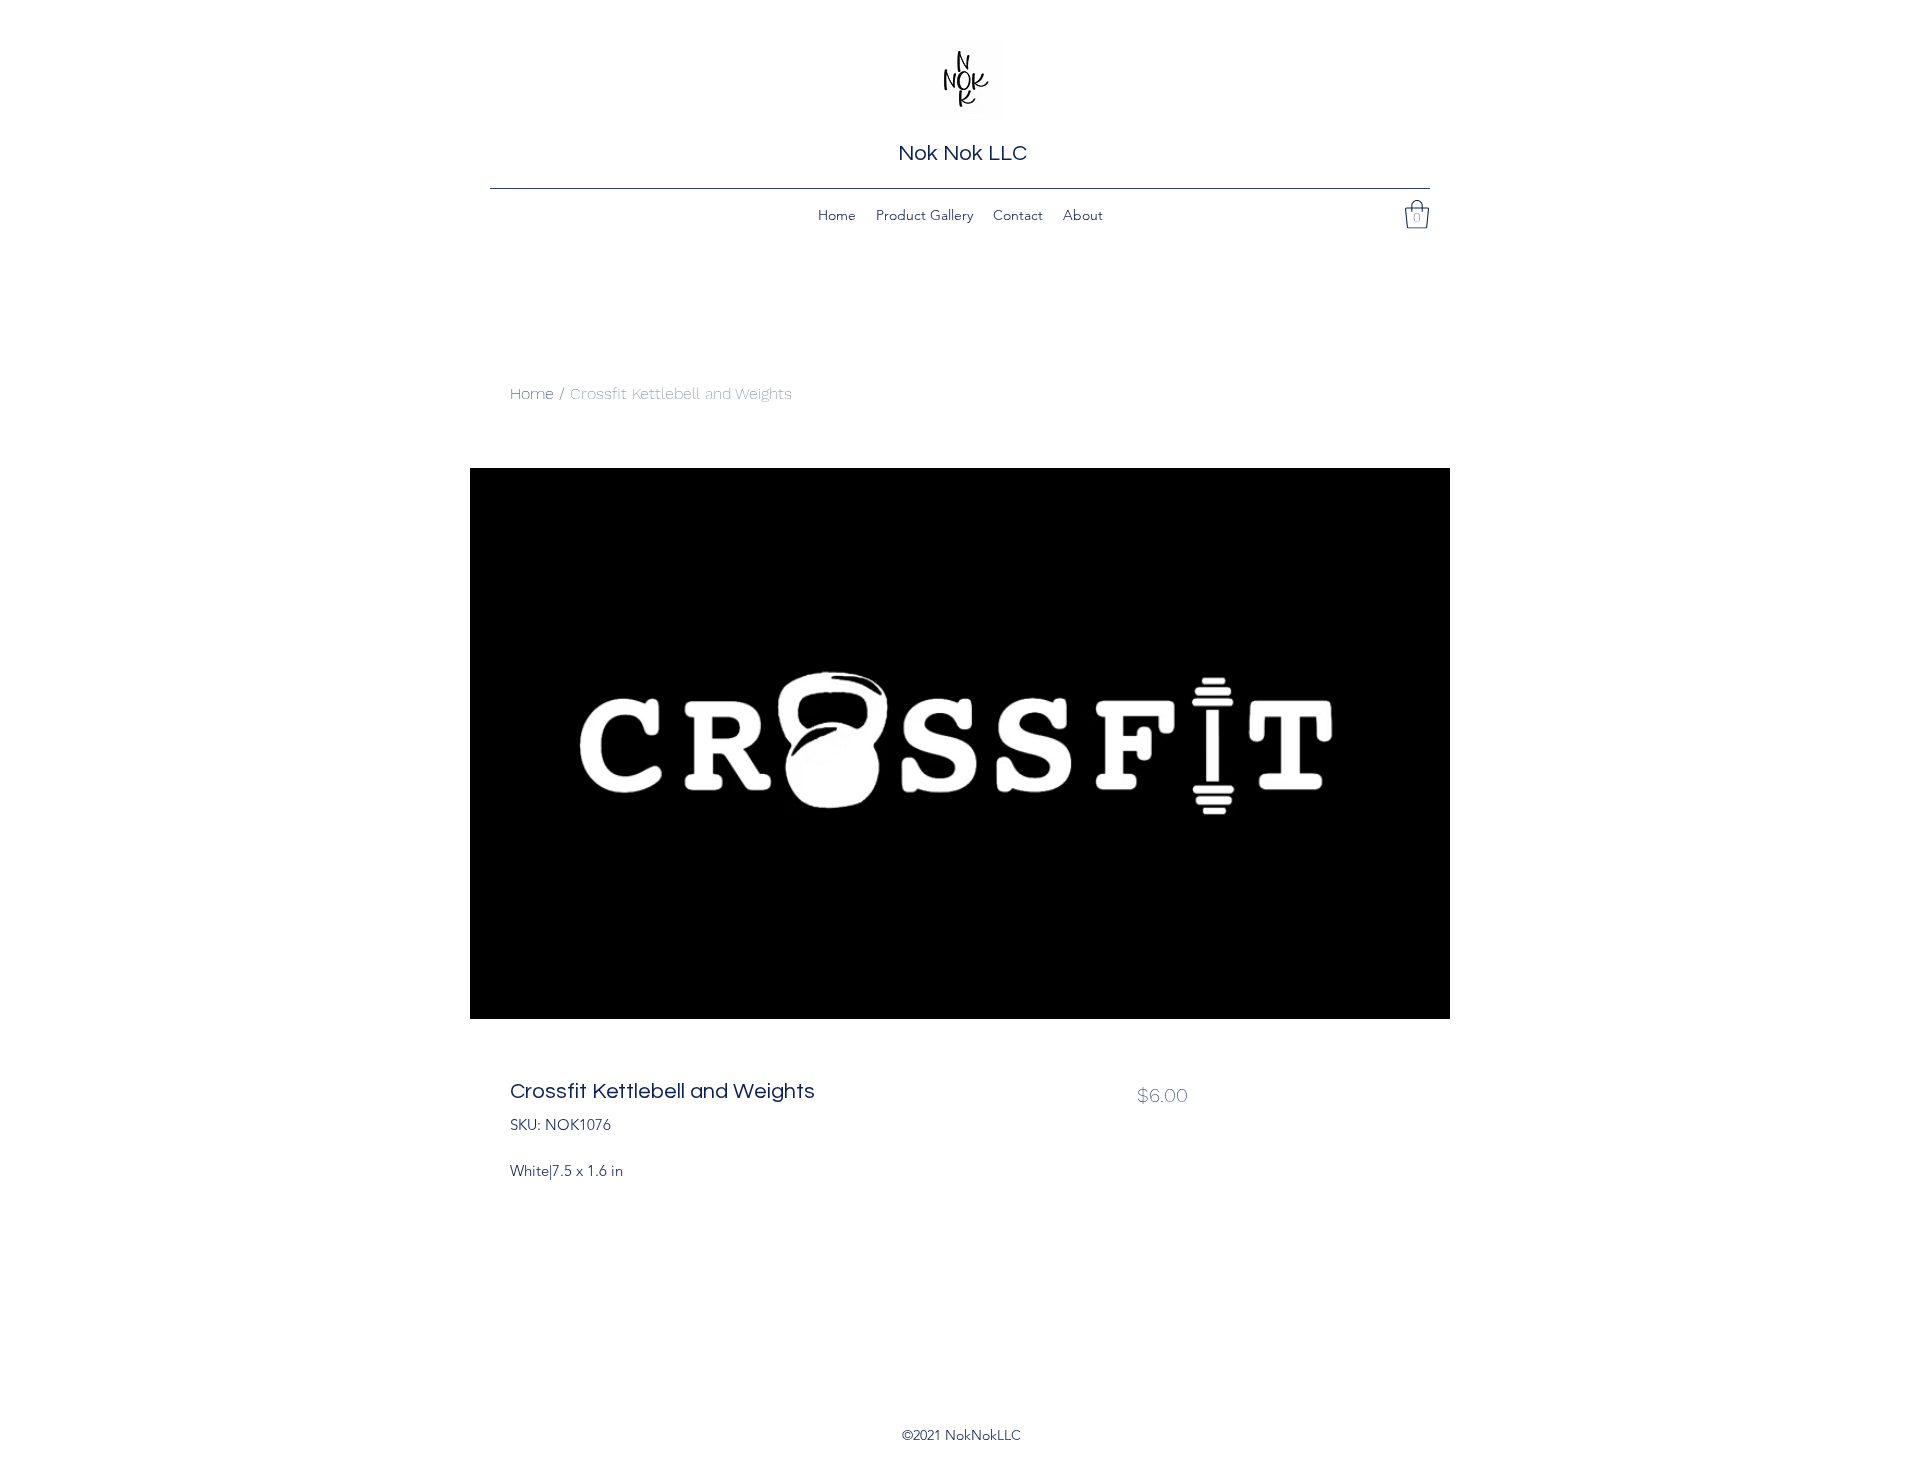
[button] (1417, 214)
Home (532, 393)
